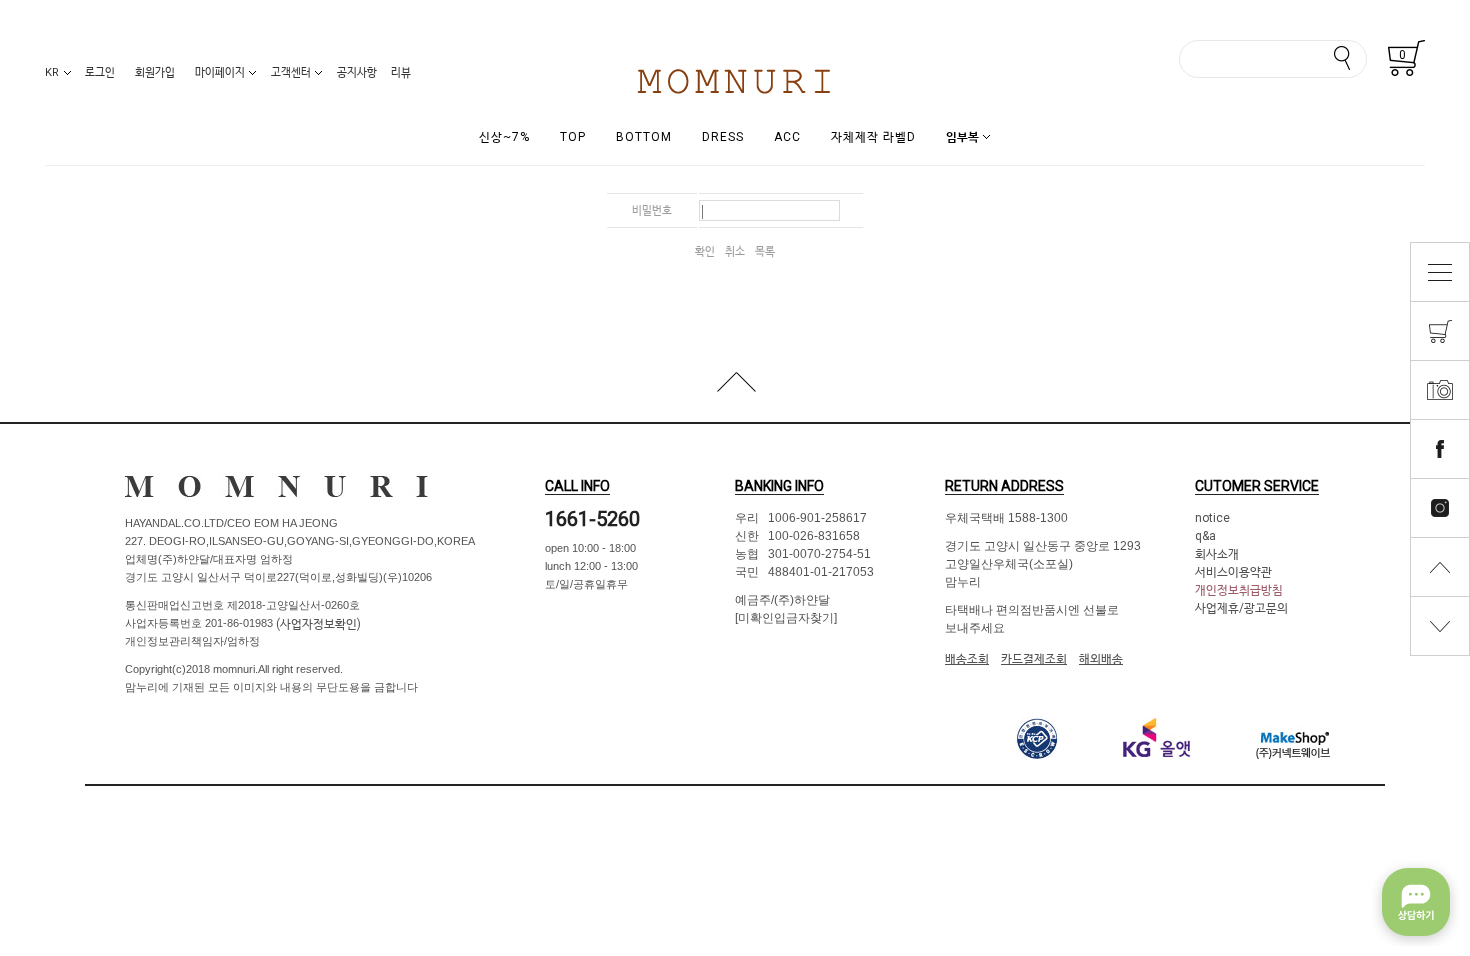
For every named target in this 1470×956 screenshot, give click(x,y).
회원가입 (155, 72)
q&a (1205, 536)
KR (52, 72)
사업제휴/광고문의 (1241, 608)
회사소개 (1217, 554)
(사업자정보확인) (317, 624)
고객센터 (291, 72)
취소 (735, 251)
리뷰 (401, 72)
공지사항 (357, 72)
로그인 (100, 72)
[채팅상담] (1416, 902)
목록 (765, 251)
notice (1212, 518)
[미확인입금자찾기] (786, 618)
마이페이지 (220, 72)
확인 (705, 251)
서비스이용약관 (1233, 572)
